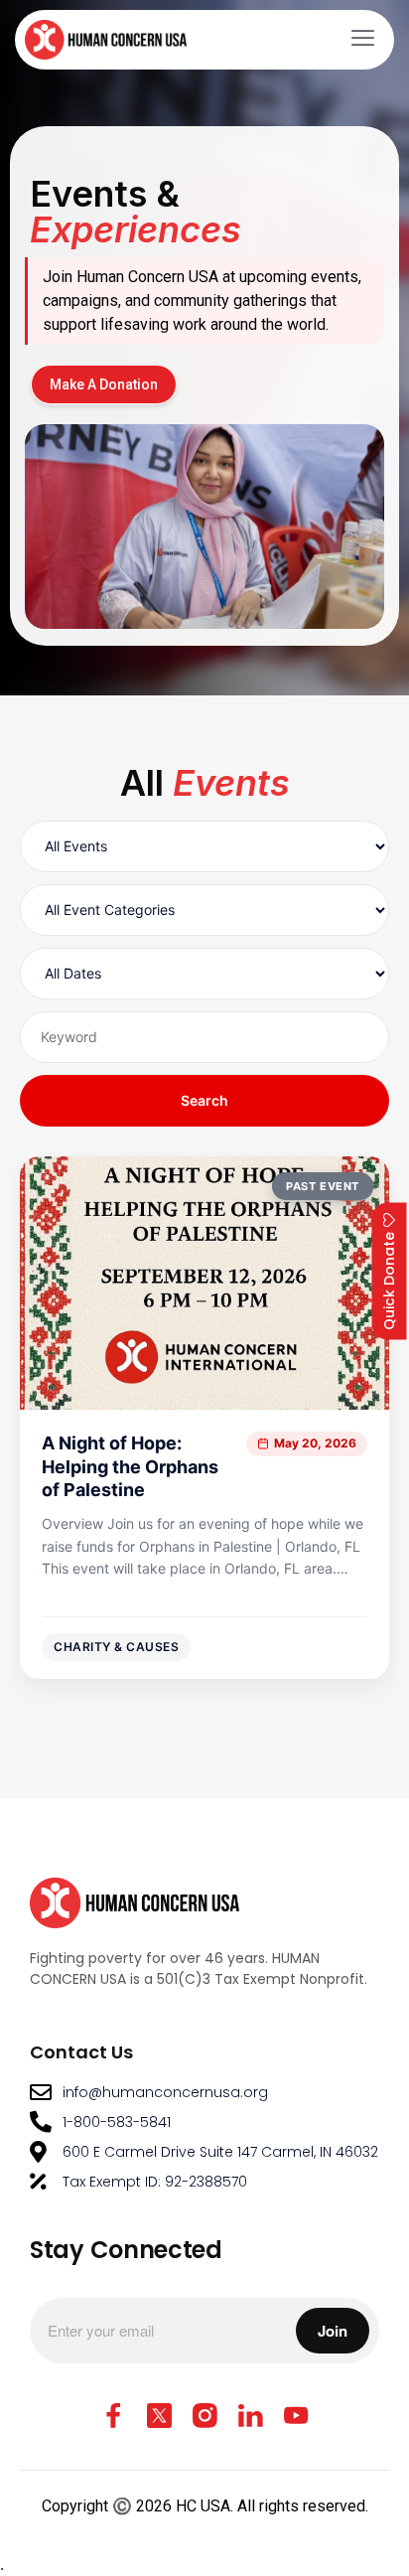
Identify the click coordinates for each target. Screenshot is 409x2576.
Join (333, 2331)
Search (204, 1100)
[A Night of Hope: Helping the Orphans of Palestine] (204, 1418)
